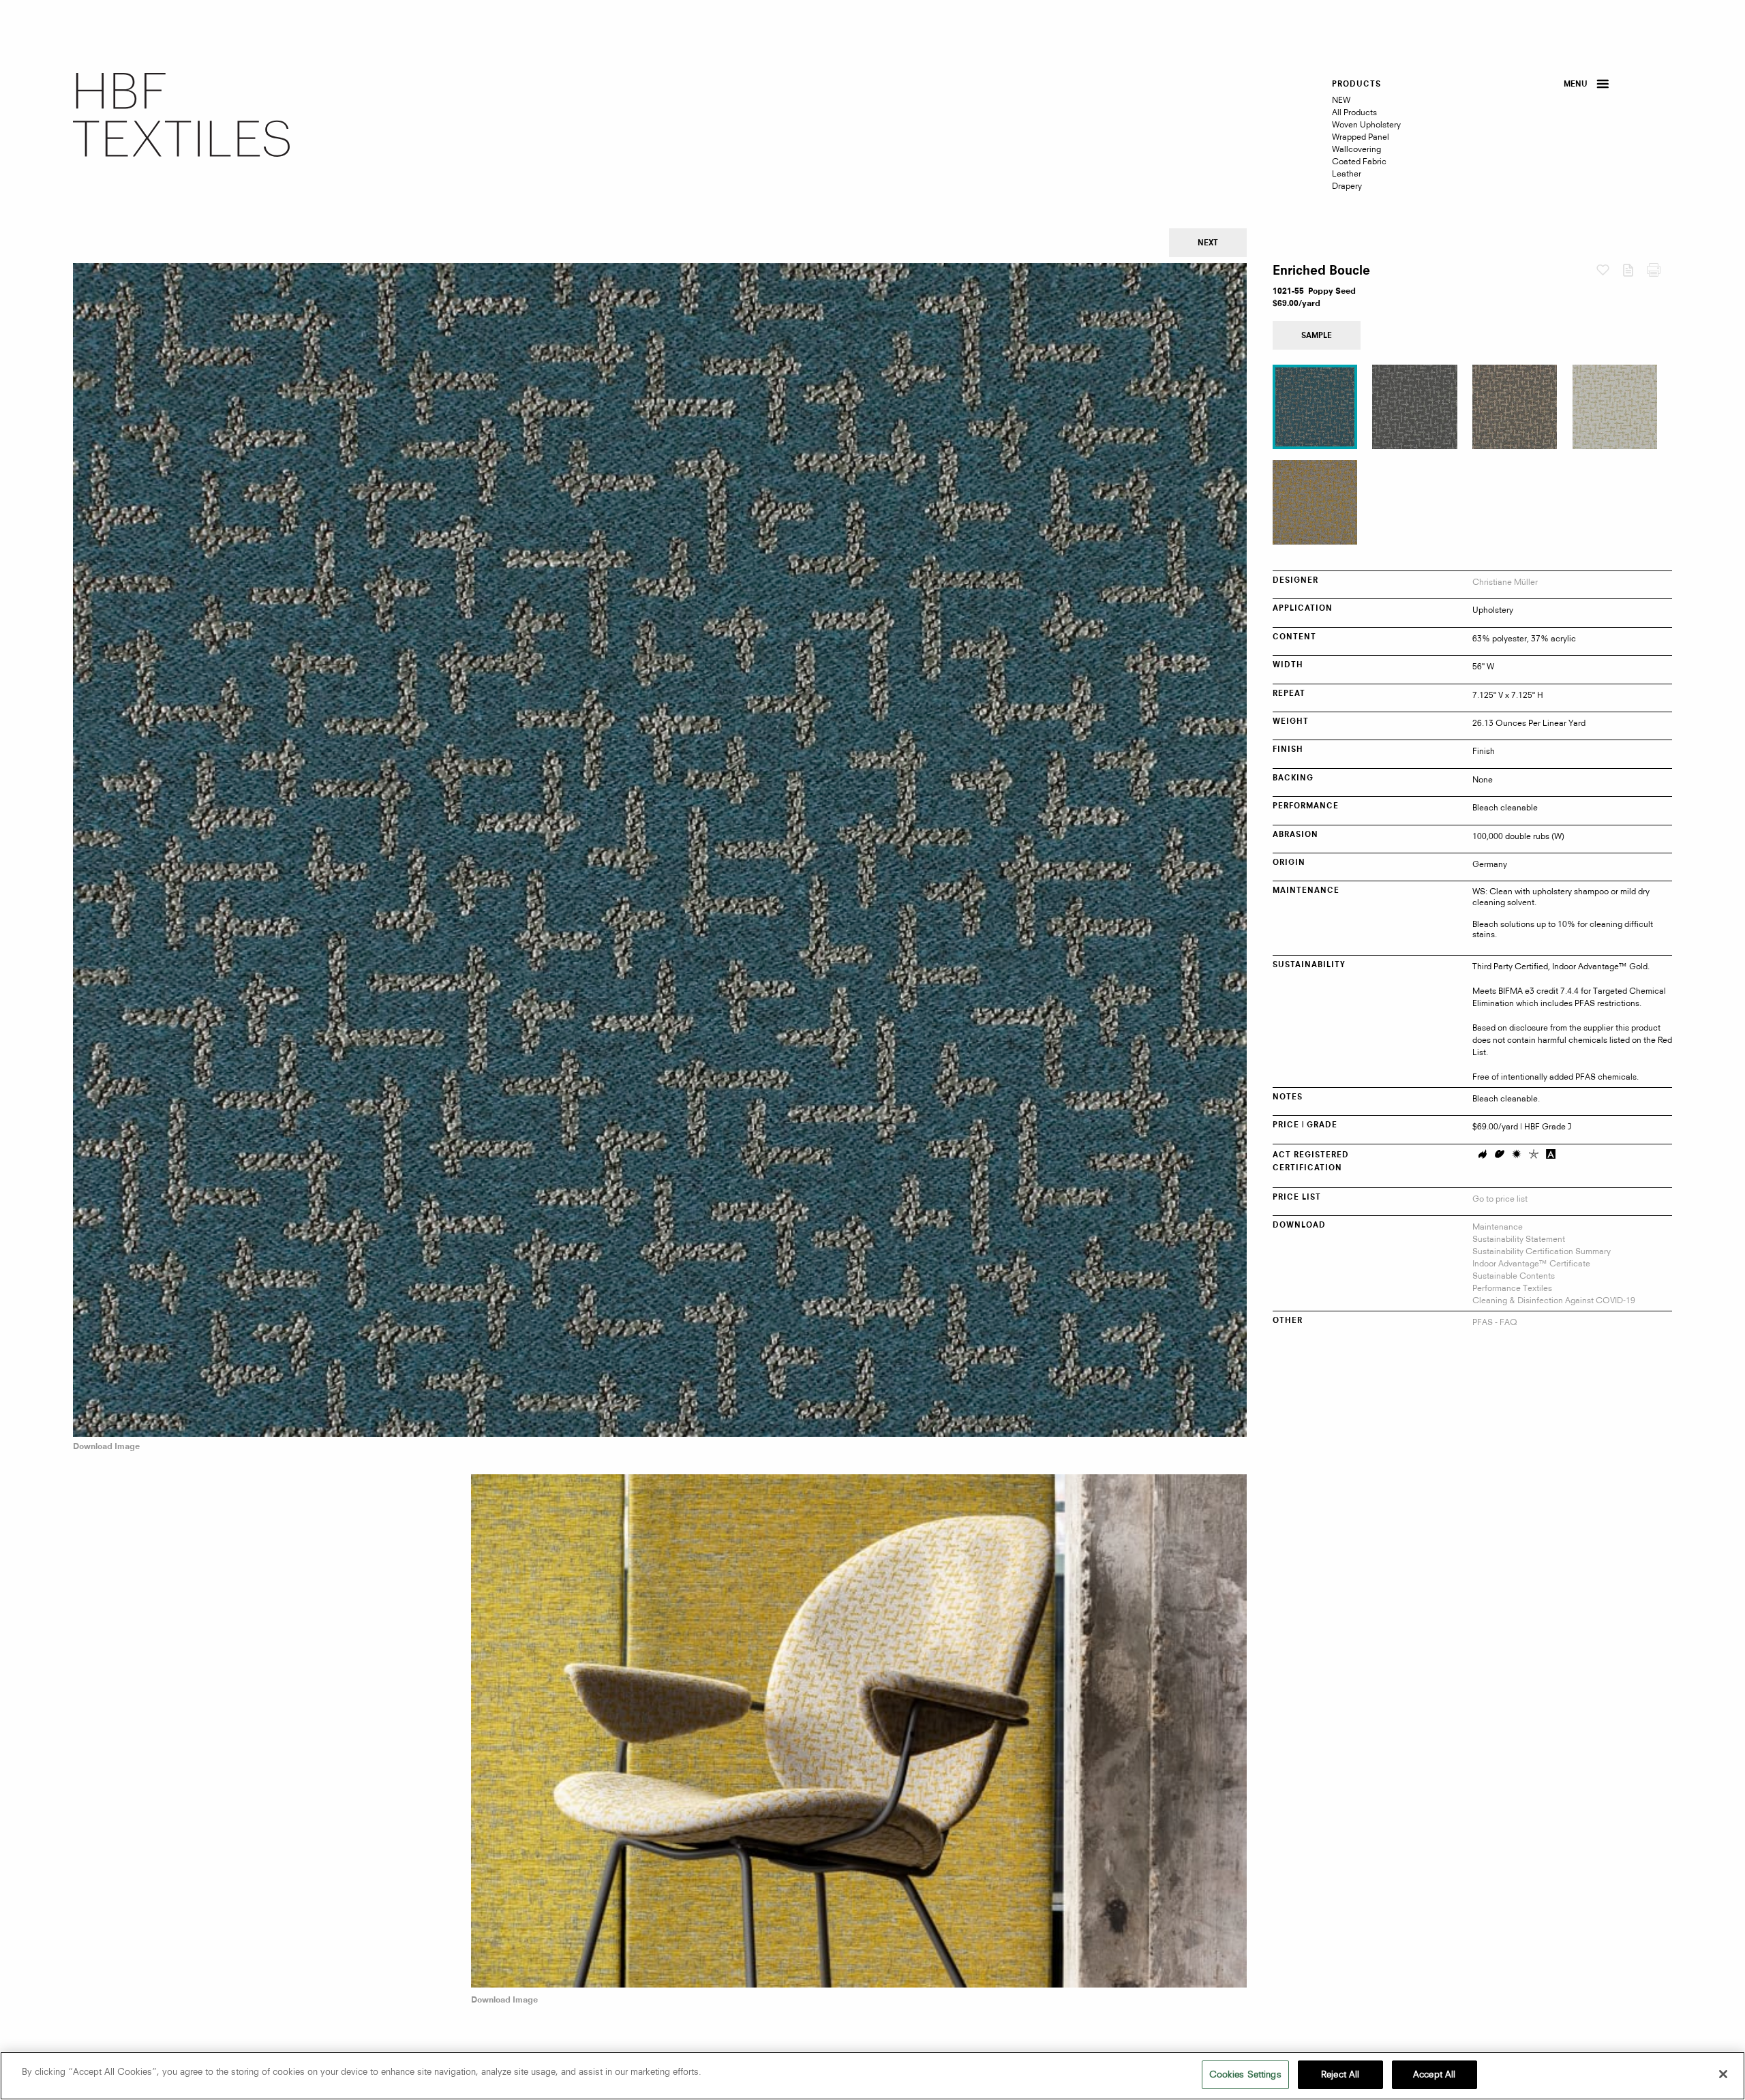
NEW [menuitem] (1341, 100)
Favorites (1609, 271)
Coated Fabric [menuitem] (1359, 161)
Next (1208, 244)
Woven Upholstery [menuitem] (1366, 124)
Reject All (1340, 2074)
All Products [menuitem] (1354, 112)
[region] (872, 2076)
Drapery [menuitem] (1347, 186)
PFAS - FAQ (1495, 1322)
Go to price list (1500, 1199)
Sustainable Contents (1514, 1276)
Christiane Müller (1505, 582)
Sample (1317, 336)
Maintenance (1498, 1227)
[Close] (1723, 2074)
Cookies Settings (1245, 2074)
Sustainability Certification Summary (1542, 1251)
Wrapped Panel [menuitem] (1361, 137)
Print (1659, 273)
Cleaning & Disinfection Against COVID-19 (1554, 1300)
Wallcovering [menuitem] (1356, 149)
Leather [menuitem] (1347, 173)
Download (1634, 273)
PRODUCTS (1356, 85)
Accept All (1434, 2074)
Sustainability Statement (1519, 1239)
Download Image (106, 1447)
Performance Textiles (1512, 1288)
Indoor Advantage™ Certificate (1531, 1263)
